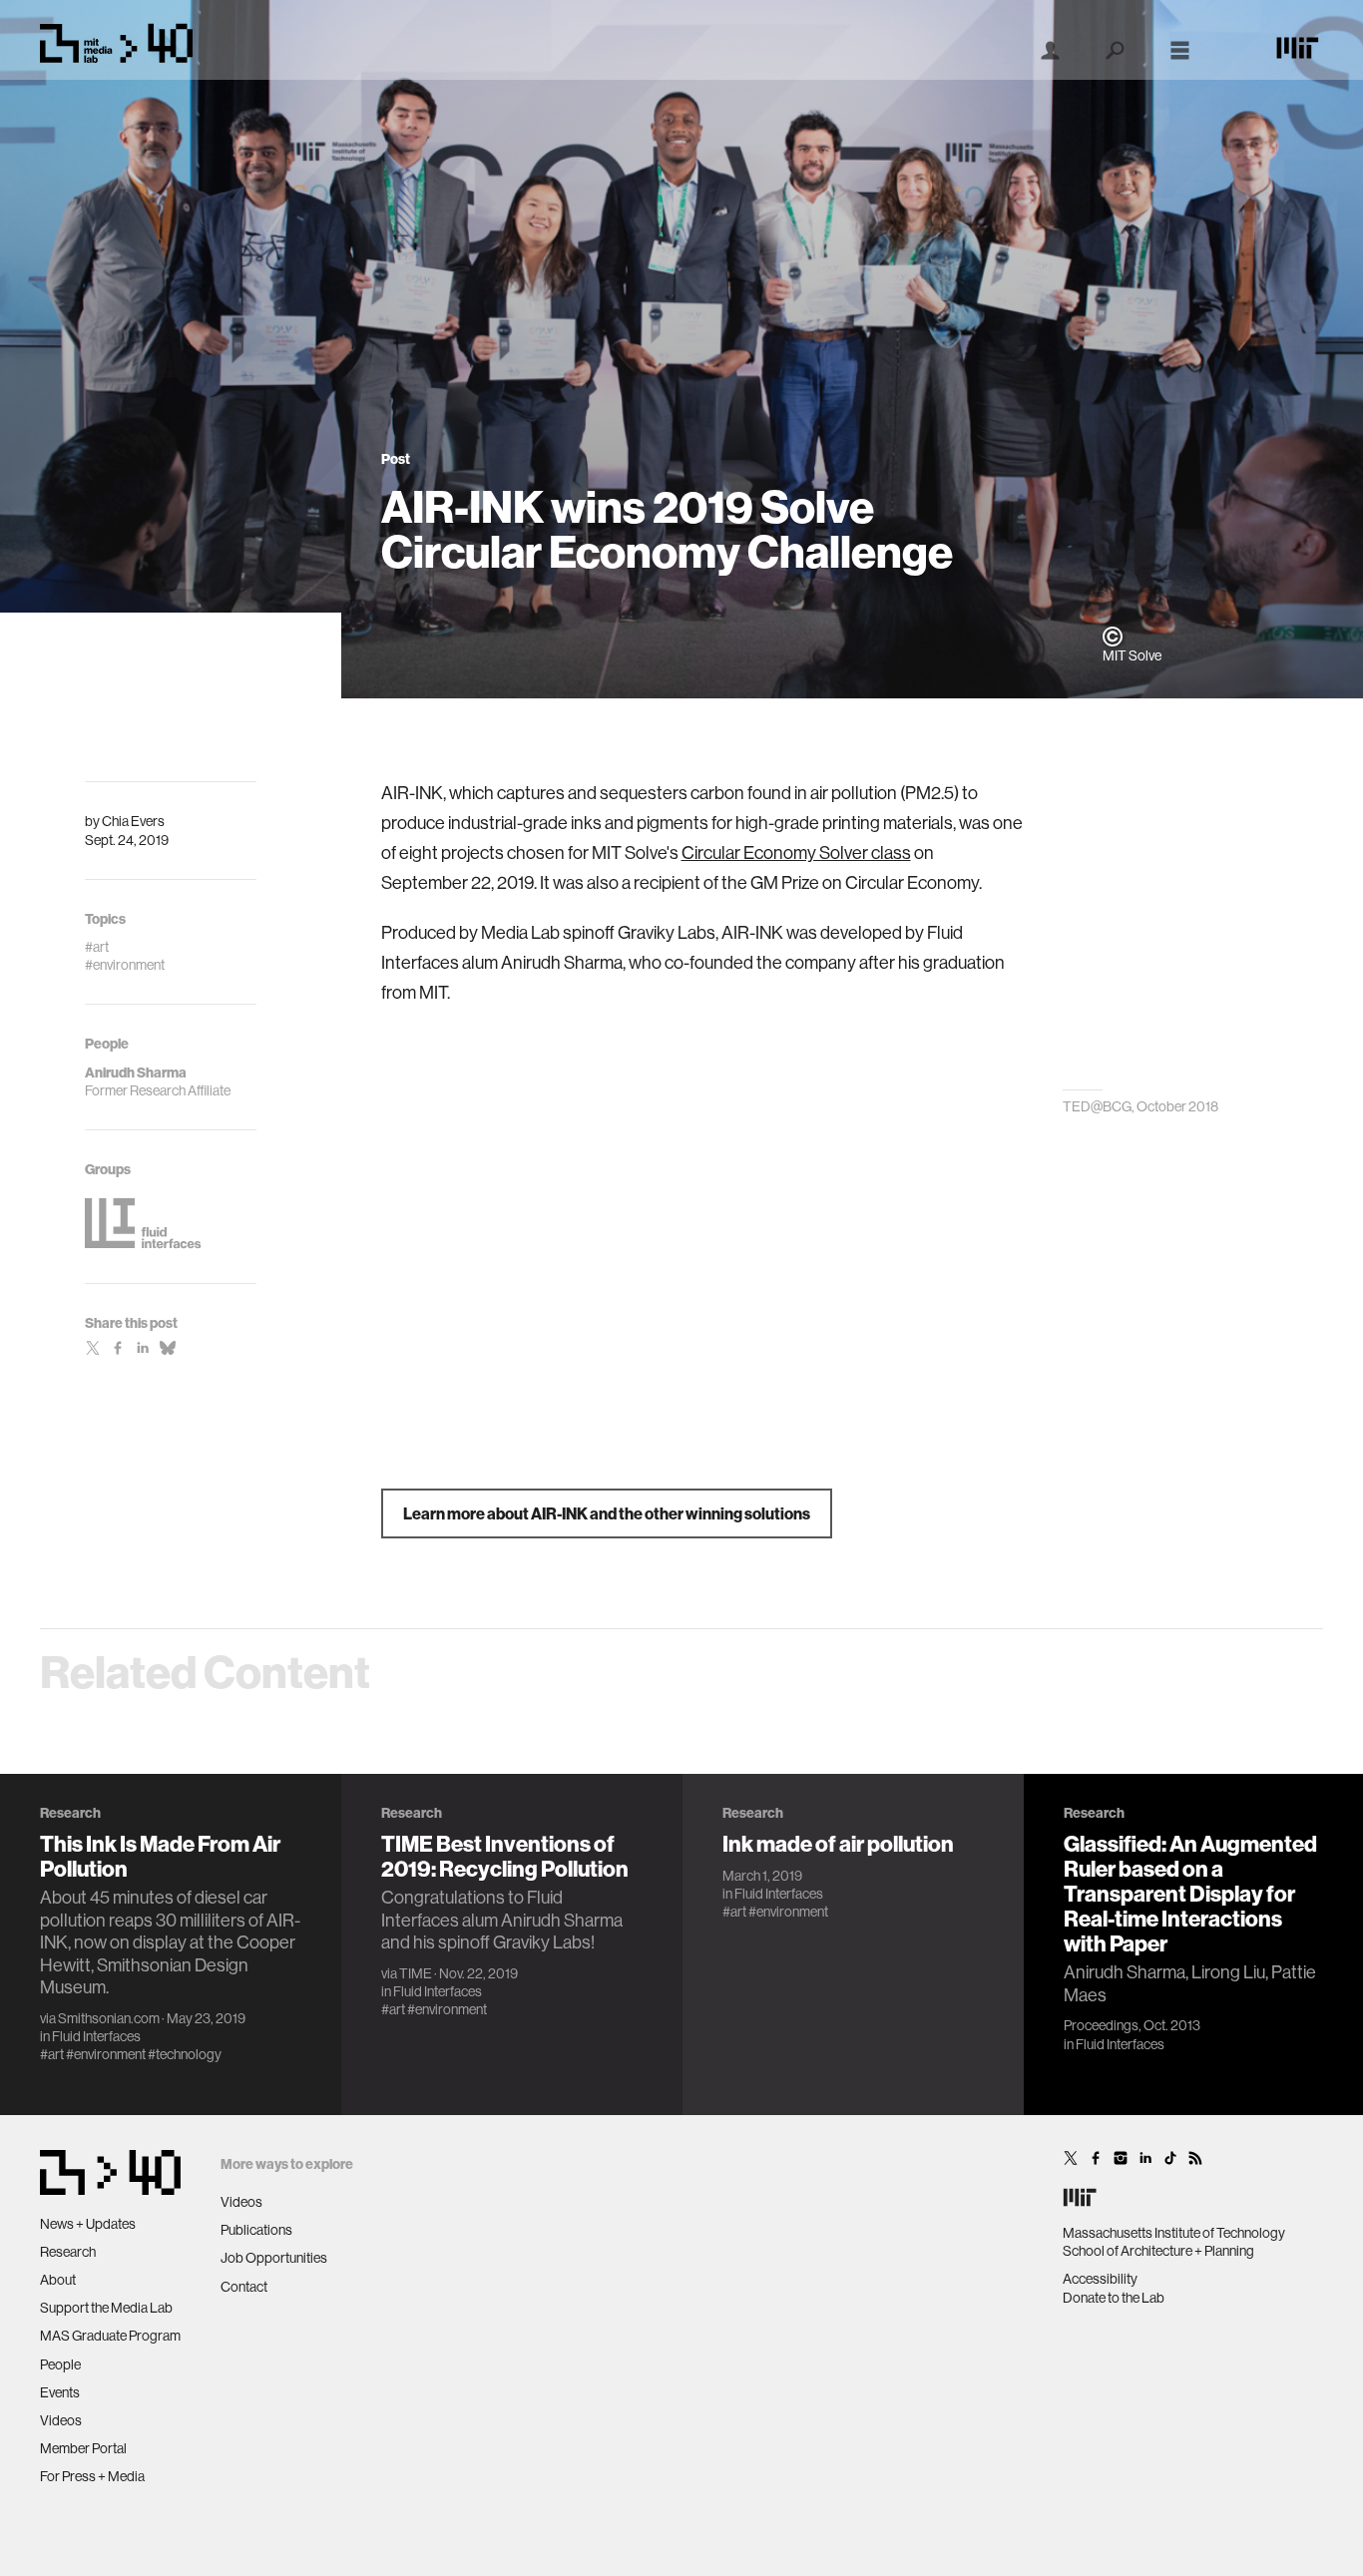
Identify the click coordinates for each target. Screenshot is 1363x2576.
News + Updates (88, 2224)
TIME (416, 1973)
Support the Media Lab (106, 2308)
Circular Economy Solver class (796, 853)
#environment (106, 2054)
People (60, 2364)
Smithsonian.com (109, 2018)
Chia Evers (133, 821)
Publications (256, 2230)
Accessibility (1100, 2279)
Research (68, 2252)
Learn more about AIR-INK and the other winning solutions (607, 1513)
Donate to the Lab (1114, 2298)
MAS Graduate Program (110, 2336)
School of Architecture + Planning (1158, 2251)
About (58, 2280)
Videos (61, 2420)
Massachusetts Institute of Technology (1174, 2233)
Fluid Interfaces (96, 2036)
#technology (185, 2054)
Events (60, 2392)
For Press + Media (92, 2476)
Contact (244, 2287)
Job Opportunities (274, 2258)
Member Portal (83, 2448)
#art (52, 2054)
